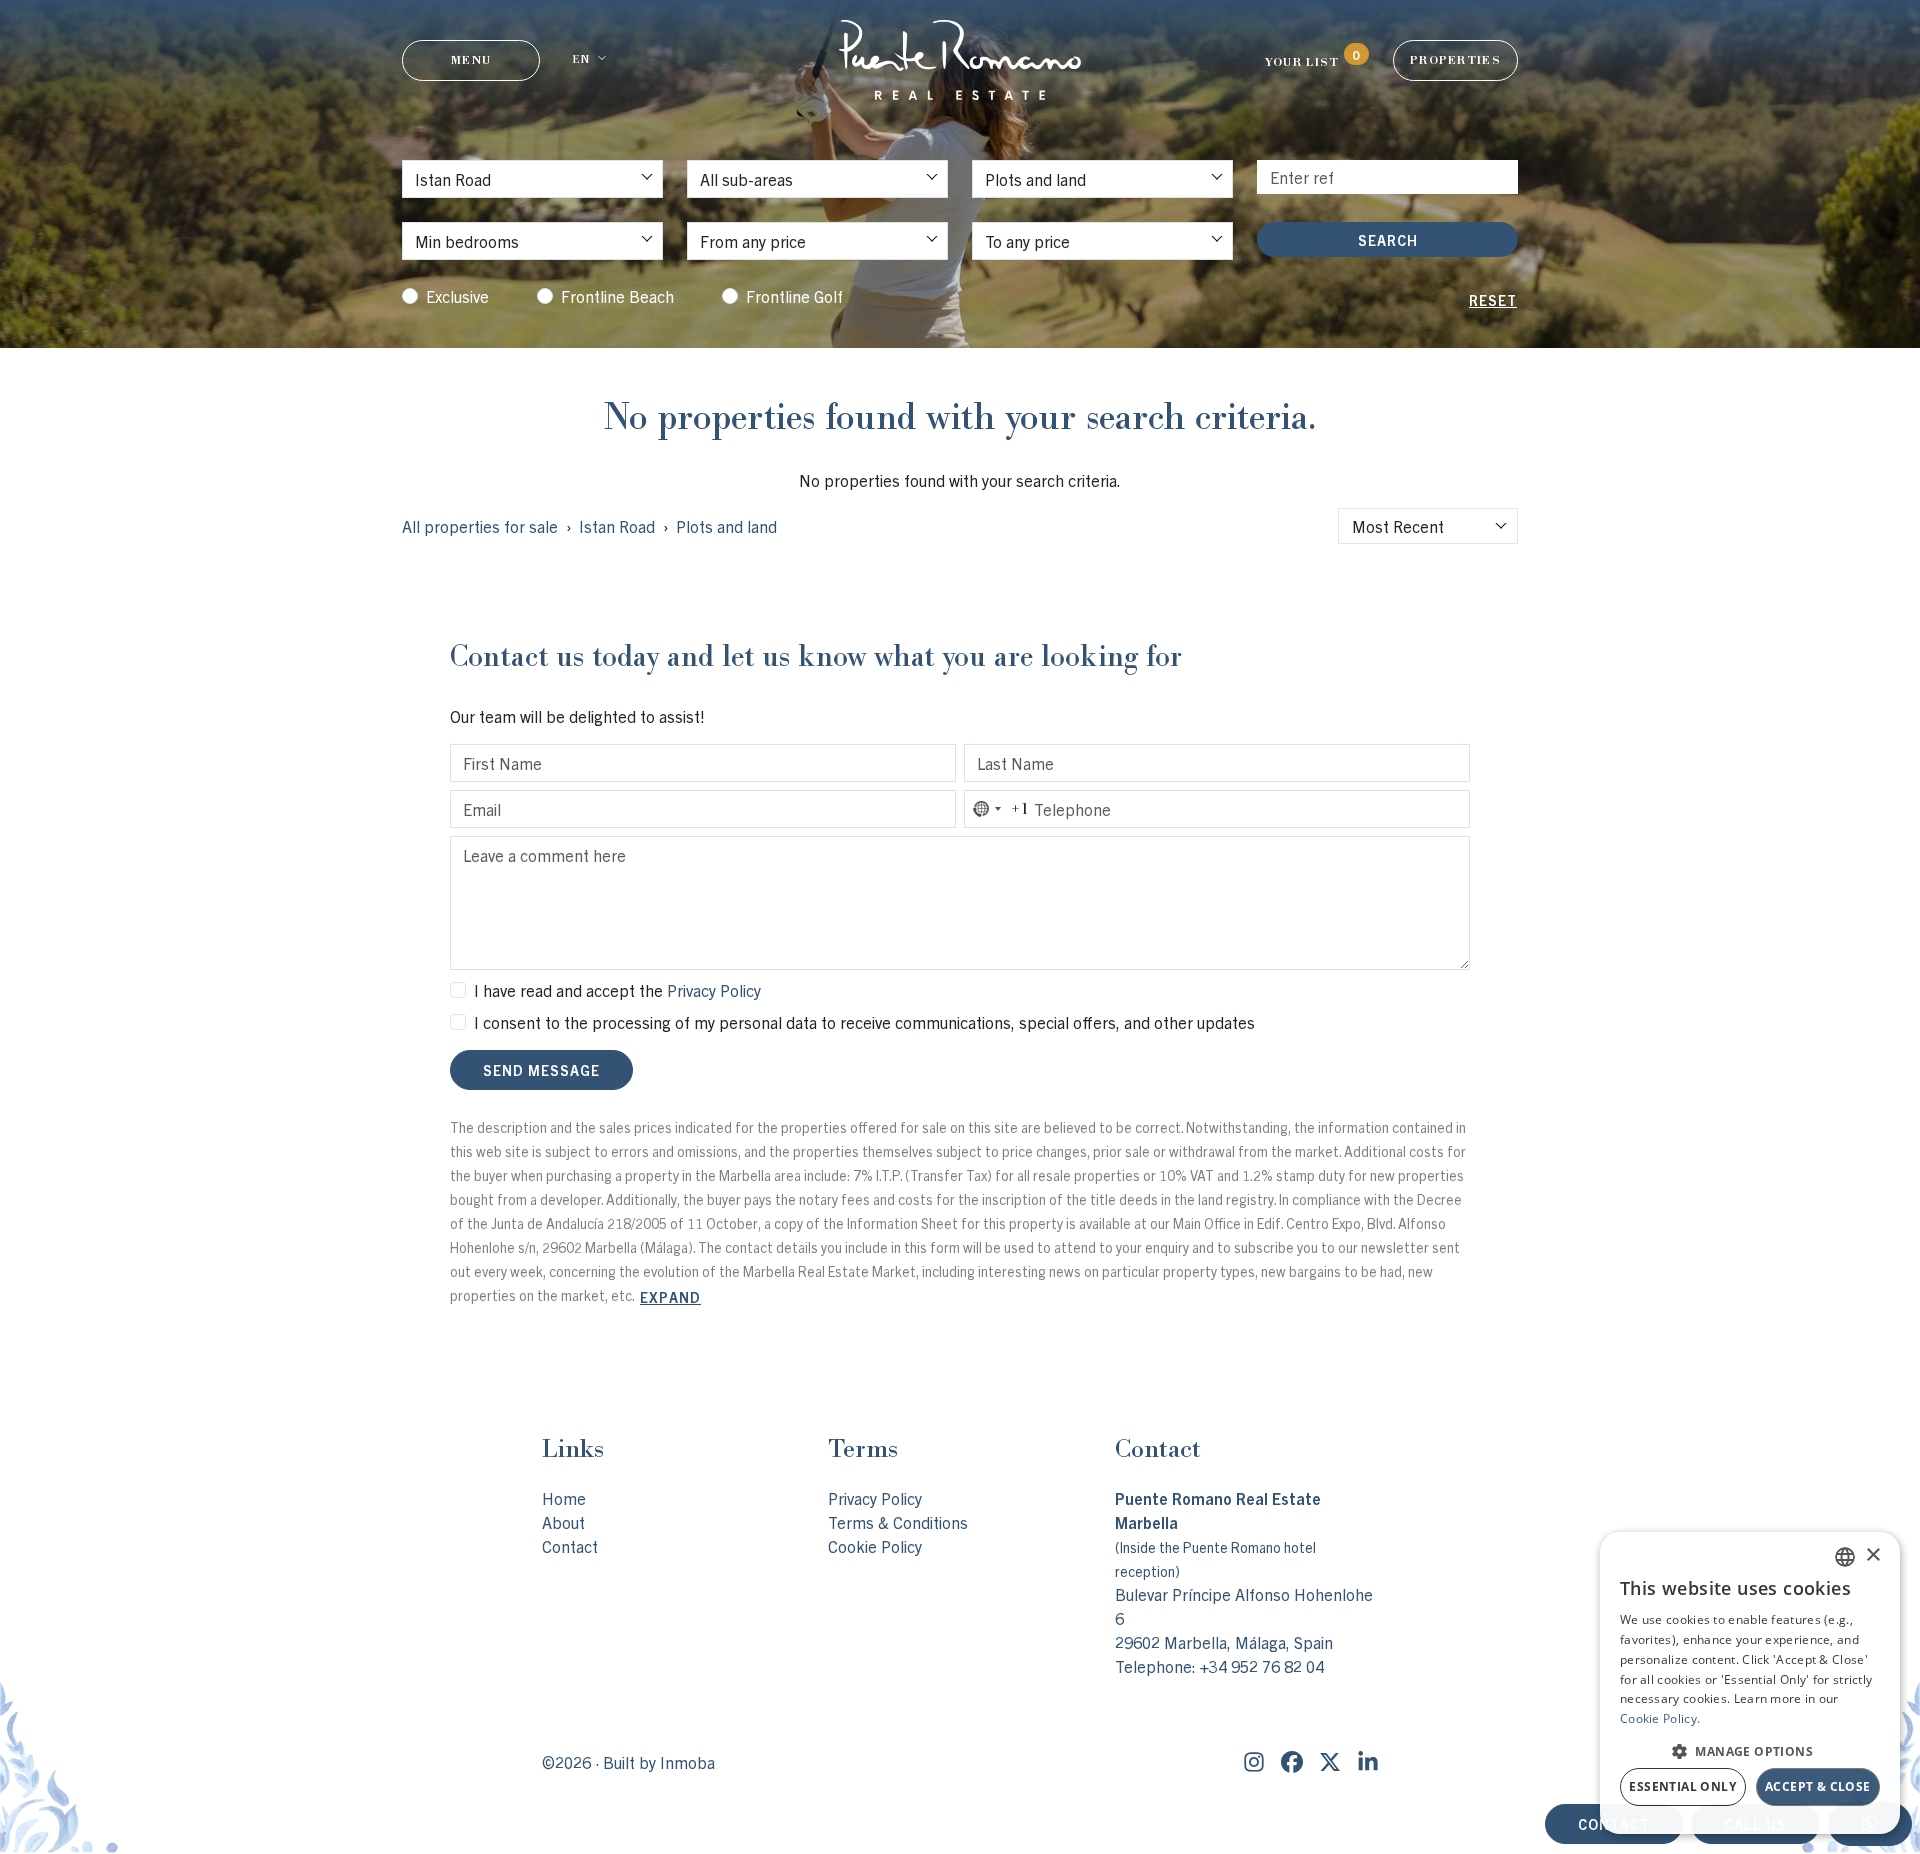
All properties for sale (480, 526)
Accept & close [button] (1818, 1786)
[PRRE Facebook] (1292, 1762)
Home (564, 1498)
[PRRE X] (1330, 1762)
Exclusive (457, 296)
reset (1493, 300)
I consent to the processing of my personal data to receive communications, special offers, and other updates (864, 1022)
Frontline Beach (617, 296)
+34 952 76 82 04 (1262, 1666)
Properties (1455, 60)
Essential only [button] (1682, 1786)
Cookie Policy (875, 1546)
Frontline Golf (794, 296)
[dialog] (1750, 1683)
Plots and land (726, 526)
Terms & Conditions (898, 1522)
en (580, 59)
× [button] (1872, 1555)
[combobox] (1428, 526)
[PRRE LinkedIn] (1368, 1762)
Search (1388, 240)
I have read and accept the (617, 990)
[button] (1750, 1751)
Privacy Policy (714, 990)
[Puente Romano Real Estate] (960, 60)
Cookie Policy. (1660, 1718)
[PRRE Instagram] (1254, 1762)
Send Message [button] (541, 1070)
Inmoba (687, 1762)
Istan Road (617, 526)
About (563, 1522)
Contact (570, 1546)
